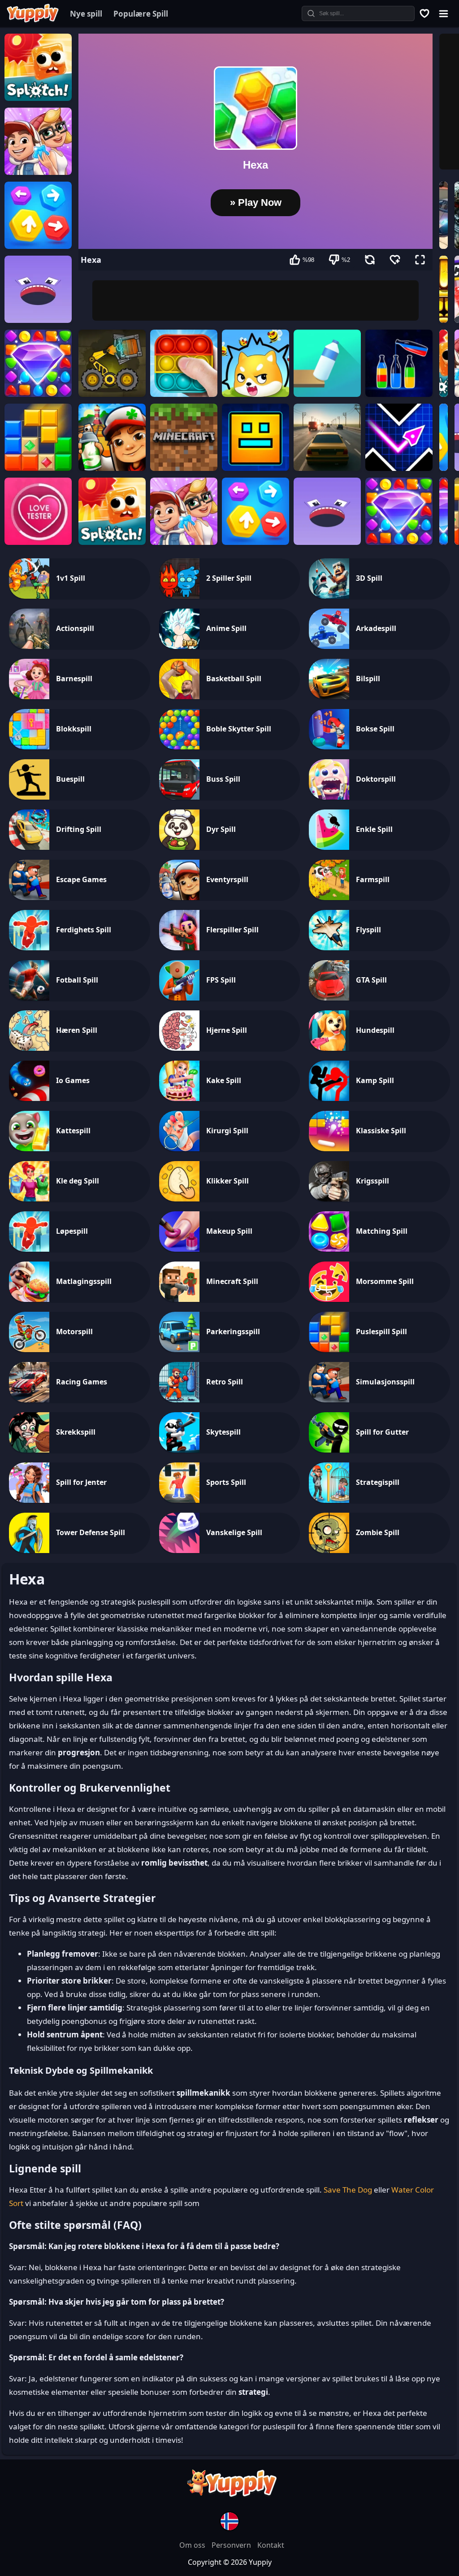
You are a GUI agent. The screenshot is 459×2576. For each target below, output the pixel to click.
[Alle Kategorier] (444, 13)
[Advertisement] (255, 300)
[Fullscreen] (420, 260)
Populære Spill (141, 14)
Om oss (193, 2545)
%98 (308, 260)
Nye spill (86, 14)
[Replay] (370, 260)
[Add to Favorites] (395, 260)
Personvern (232, 2545)
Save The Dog (348, 2190)
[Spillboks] (425, 13)
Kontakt (271, 2545)
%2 (346, 260)
